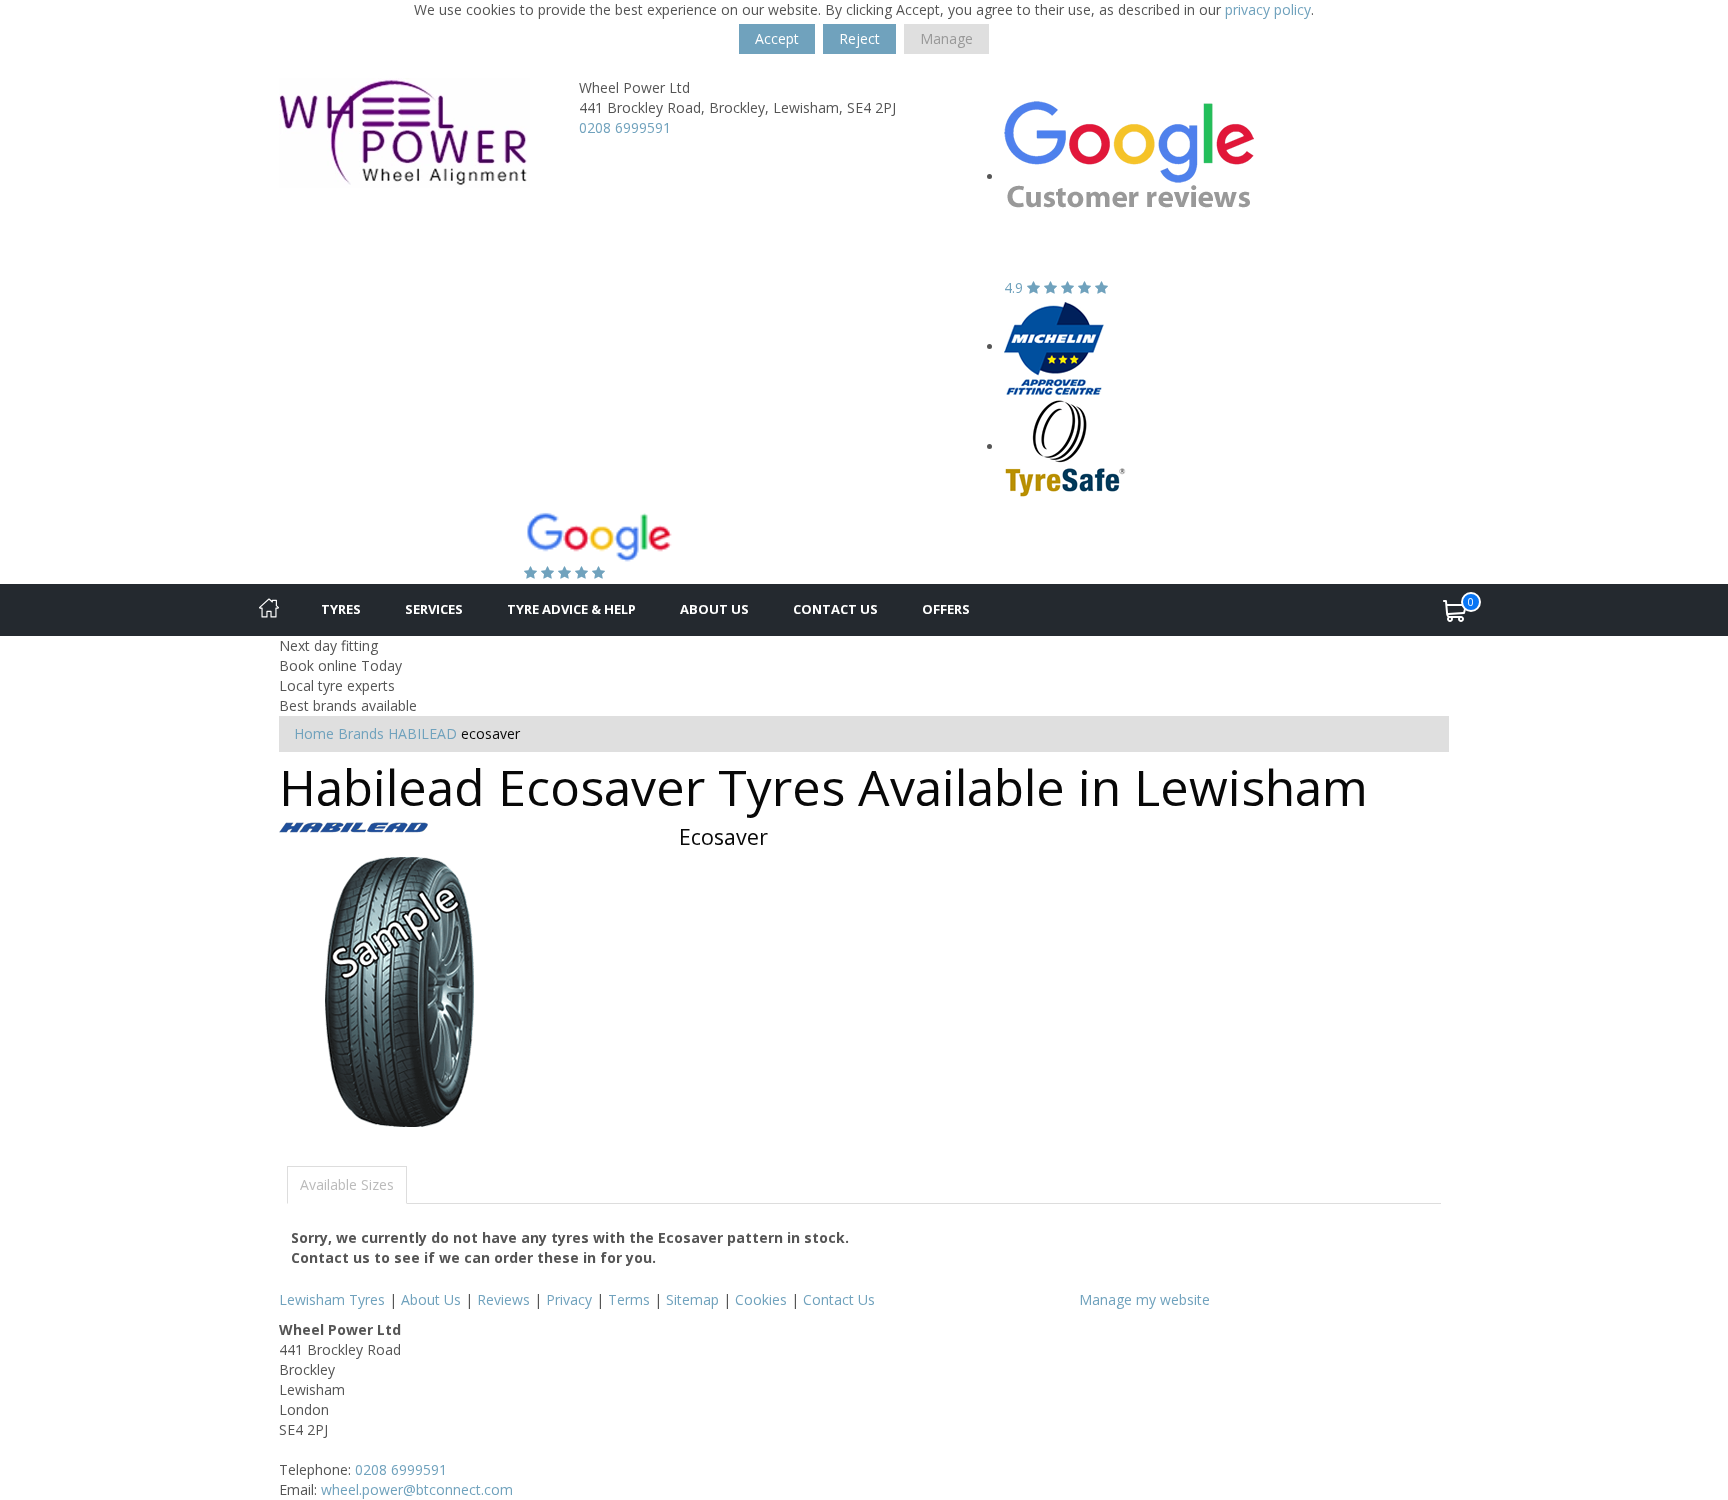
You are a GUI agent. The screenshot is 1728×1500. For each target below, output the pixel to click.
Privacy (569, 1299)
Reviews (503, 1299)
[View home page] (404, 131)
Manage (946, 38)
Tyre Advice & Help (571, 609)
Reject (859, 38)
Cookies (761, 1299)
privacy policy (1268, 9)
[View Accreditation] (1054, 346)
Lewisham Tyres (332, 1299)
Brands (361, 733)
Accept (777, 38)
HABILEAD (422, 733)
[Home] (269, 610)
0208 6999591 (625, 127)
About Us (714, 609)
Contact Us (835, 609)
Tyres (341, 609)
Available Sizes (347, 1184)
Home (314, 733)
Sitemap (692, 1299)
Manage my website (1144, 1299)
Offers (946, 609)
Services (434, 609)
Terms (629, 1299)
